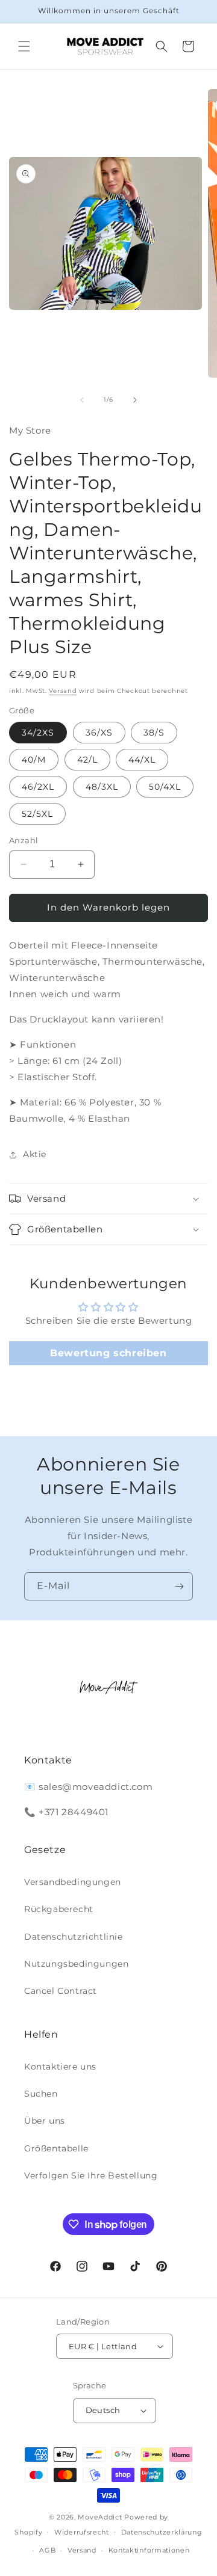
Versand (63, 691)
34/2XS (38, 733)
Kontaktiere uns (60, 2067)
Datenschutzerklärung (162, 2532)
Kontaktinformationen (149, 2550)
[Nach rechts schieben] (135, 400)
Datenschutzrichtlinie (74, 1937)
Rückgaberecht (59, 1909)
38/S (154, 733)
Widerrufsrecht (82, 2532)
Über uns (45, 2121)
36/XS (99, 733)
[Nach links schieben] (82, 400)
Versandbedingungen (73, 1882)
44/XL (142, 760)
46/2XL (38, 787)
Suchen (41, 2094)
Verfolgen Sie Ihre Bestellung (91, 2175)
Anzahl (24, 840)
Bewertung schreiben (108, 1353)
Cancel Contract (61, 1991)
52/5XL (37, 814)
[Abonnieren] (179, 1586)
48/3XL (102, 787)
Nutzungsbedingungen (76, 1964)
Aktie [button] (35, 1154)
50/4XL (165, 787)
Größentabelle (56, 2148)
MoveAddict (100, 2517)
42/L (87, 760)
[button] (24, 46)
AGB (47, 2550)
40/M (34, 760)
